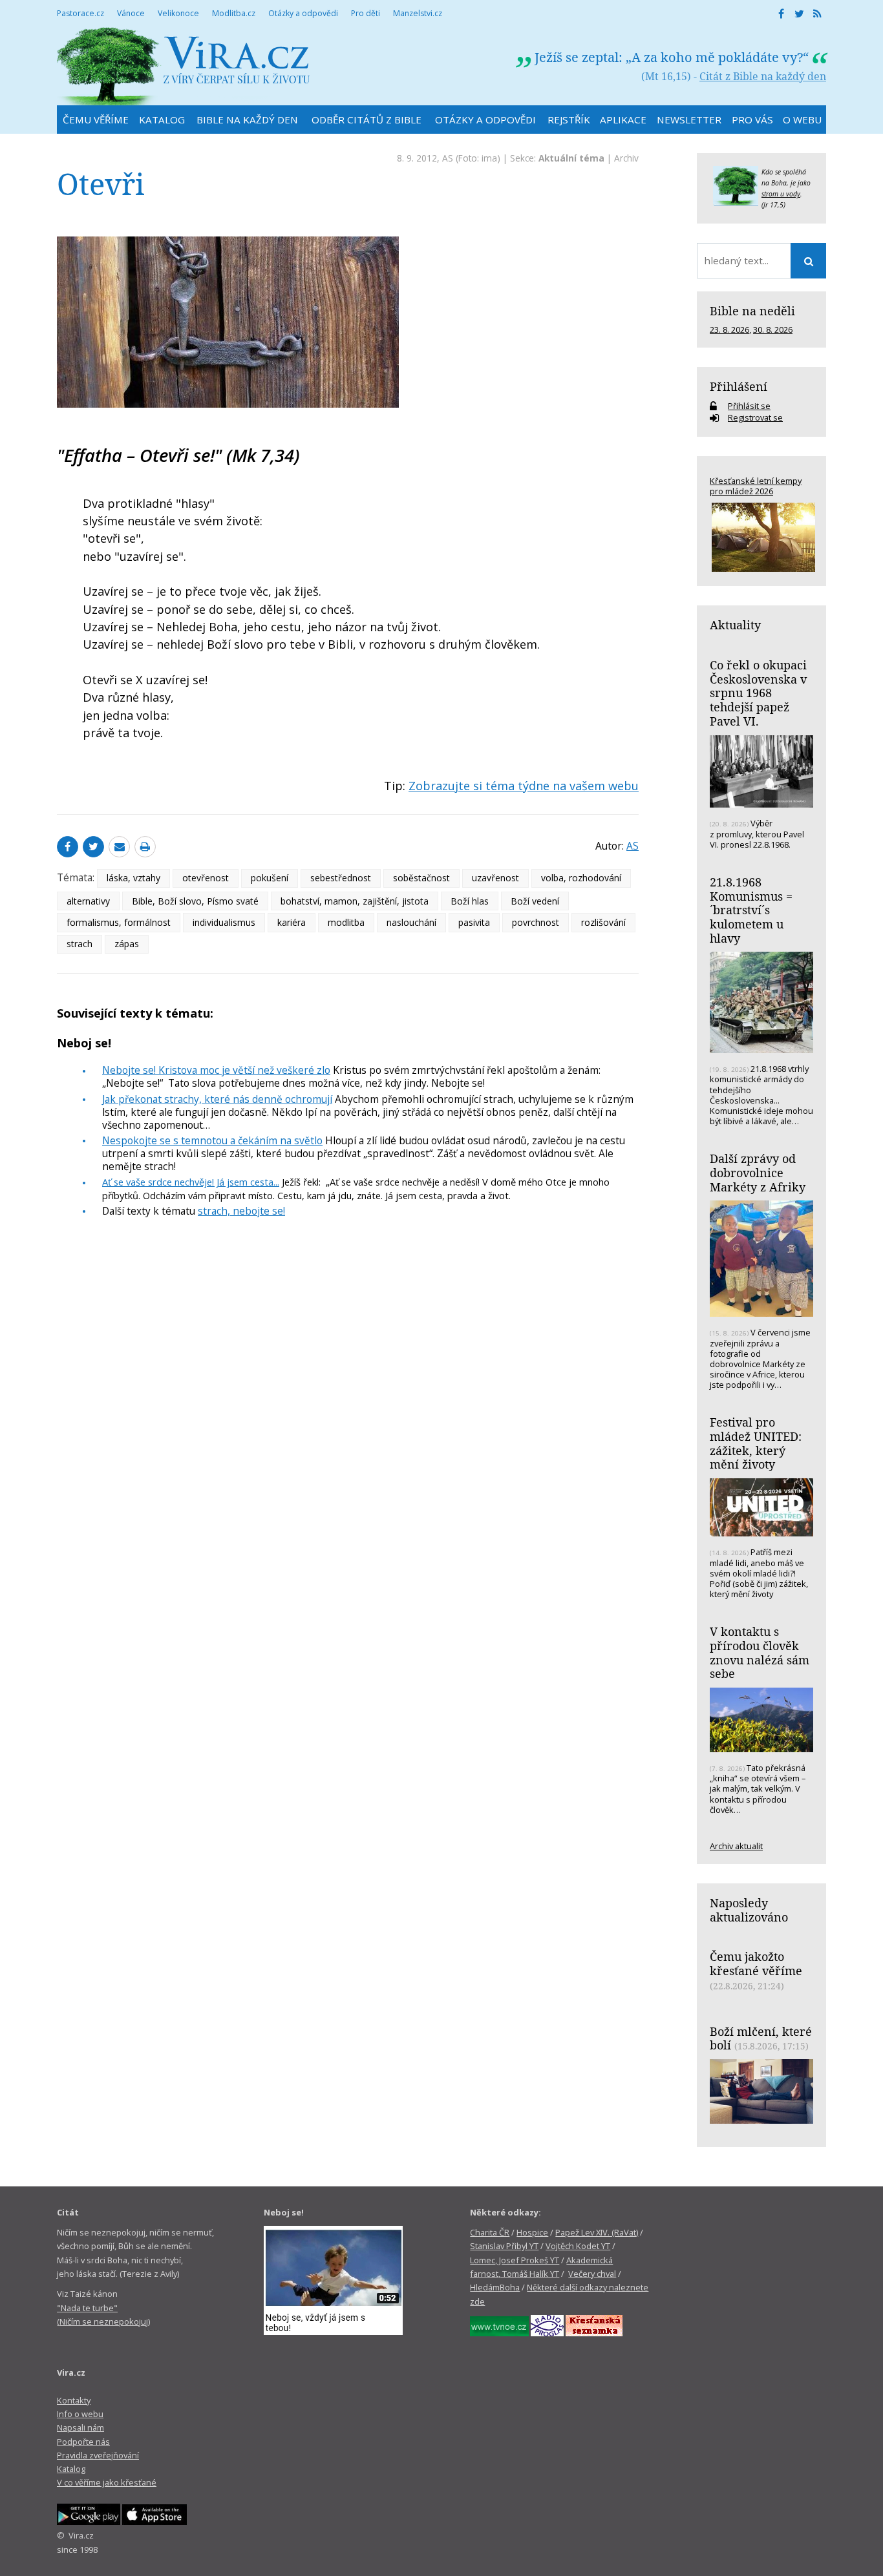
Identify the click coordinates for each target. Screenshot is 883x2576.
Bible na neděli (752, 311)
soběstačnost (421, 878)
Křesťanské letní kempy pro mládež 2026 (756, 486)
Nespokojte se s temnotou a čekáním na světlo (212, 1140)
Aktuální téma (571, 158)
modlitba (346, 922)
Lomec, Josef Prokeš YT (515, 2260)
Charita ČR (490, 2232)
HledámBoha (495, 2287)
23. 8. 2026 (729, 330)
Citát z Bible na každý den (763, 76)
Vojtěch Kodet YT (578, 2246)
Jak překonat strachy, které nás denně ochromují (217, 1099)
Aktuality (735, 625)
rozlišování (603, 922)
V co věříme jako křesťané (107, 2482)
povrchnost (536, 922)
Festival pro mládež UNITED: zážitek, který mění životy (756, 1443)
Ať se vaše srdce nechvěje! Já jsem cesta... (191, 1182)
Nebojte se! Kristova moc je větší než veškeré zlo (216, 1070)
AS (448, 158)
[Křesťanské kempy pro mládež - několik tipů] (761, 537)
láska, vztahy (133, 878)
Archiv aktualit (736, 1846)
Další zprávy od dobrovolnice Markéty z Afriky (758, 1172)
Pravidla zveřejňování (98, 2455)
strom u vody (781, 194)
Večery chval (592, 2274)
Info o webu (80, 2414)
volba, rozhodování (581, 878)
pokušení (270, 878)
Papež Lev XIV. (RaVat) (597, 2232)
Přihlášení (739, 386)
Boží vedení (535, 901)
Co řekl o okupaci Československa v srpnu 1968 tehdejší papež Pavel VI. (758, 693)
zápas (127, 944)
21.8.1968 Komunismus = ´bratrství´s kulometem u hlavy (751, 910)
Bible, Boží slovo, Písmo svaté (195, 901)
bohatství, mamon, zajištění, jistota (355, 901)
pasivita (474, 922)
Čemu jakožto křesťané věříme (756, 1963)
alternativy (88, 901)
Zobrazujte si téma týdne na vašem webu (524, 786)
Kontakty (74, 2400)
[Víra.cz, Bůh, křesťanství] (184, 66)
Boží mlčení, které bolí (761, 2038)
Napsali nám (80, 2427)
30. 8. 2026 (773, 330)
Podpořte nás (83, 2442)
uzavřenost (495, 878)
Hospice (532, 2232)
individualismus (224, 922)
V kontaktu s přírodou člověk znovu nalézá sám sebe (760, 1652)
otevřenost (206, 878)
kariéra (292, 922)
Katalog (71, 2469)
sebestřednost (341, 878)
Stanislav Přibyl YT (504, 2246)
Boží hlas (470, 901)
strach (80, 944)
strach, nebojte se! (241, 1211)
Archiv (626, 158)
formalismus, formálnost (119, 922)
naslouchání (411, 922)
